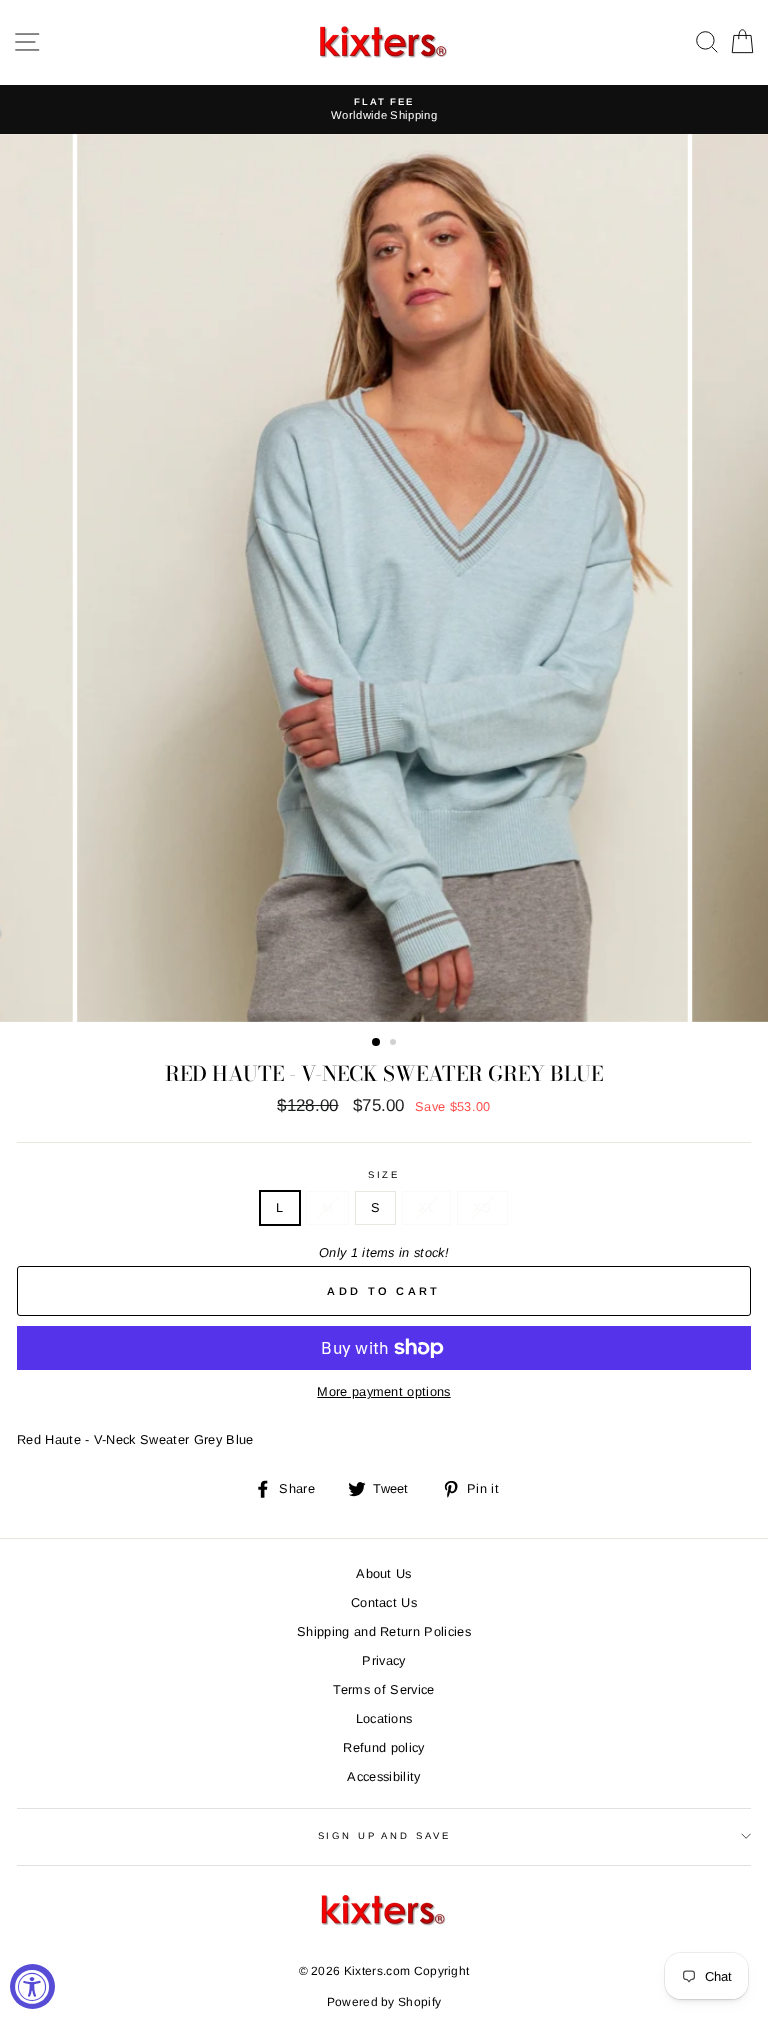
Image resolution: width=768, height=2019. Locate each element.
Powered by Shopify (384, 2002)
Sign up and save (384, 1835)
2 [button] (395, 1044)
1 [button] (377, 1043)
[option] (384, 109)
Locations (384, 1718)
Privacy (383, 1660)
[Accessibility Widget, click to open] (32, 1986)
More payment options (383, 1391)
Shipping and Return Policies (384, 1631)
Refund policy (383, 1747)
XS (482, 1207)
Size (384, 1174)
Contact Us (384, 1602)
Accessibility (383, 1776)
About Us (384, 1573)
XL (426, 1207)
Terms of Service (383, 1689)
